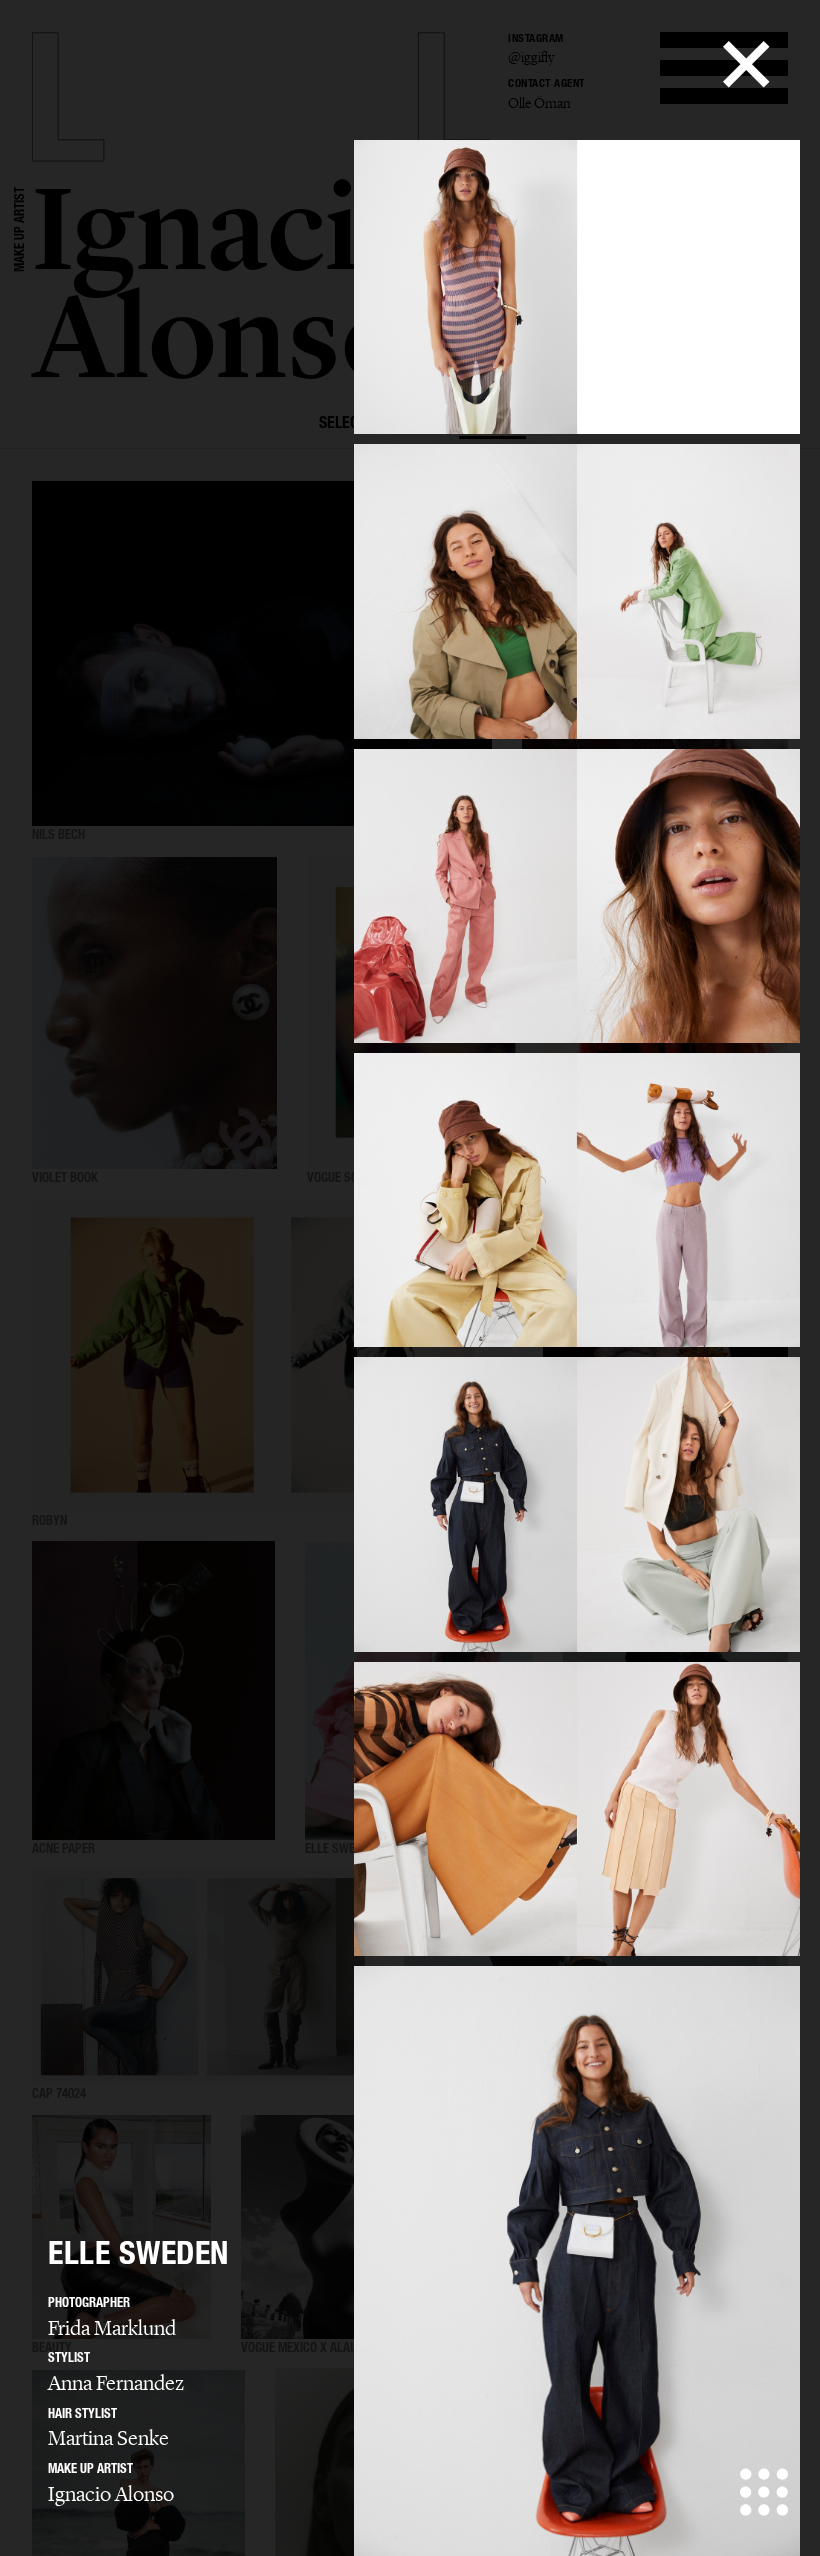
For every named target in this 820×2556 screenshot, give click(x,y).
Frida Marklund (112, 2328)
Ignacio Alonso (111, 2494)
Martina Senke (108, 2438)
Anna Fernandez (116, 2383)
